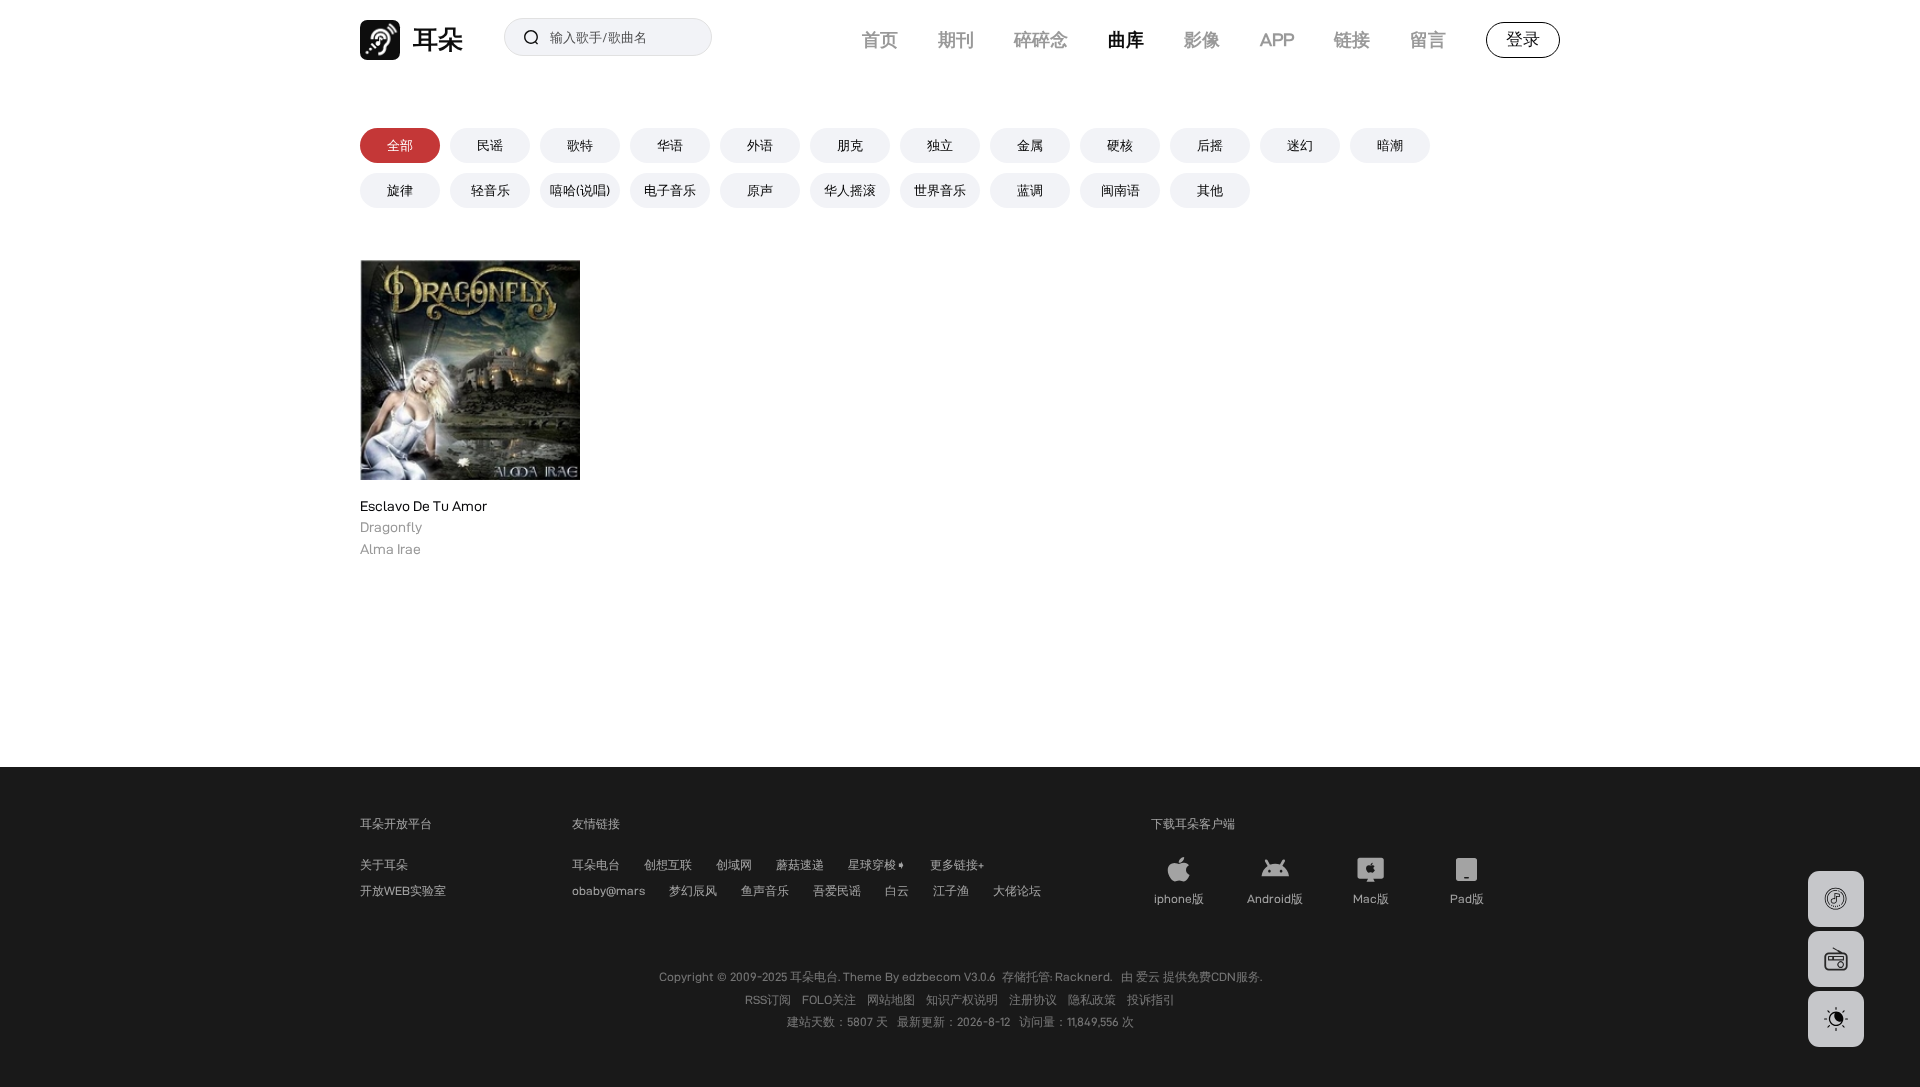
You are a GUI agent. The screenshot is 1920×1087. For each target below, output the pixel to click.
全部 (400, 145)
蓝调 (1030, 190)
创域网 (734, 864)
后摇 (1210, 145)
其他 (1210, 190)
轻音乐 (490, 190)
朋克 (850, 145)
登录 (1523, 39)
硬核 (1120, 145)
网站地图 (892, 999)
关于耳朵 (384, 864)
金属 (1030, 145)
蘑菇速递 (800, 864)
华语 (670, 145)
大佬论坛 (1017, 890)
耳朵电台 (596, 864)
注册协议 (1034, 999)
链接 (1352, 39)
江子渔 (951, 890)
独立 (940, 145)
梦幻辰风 (693, 890)
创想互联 (668, 864)
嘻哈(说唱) (580, 190)
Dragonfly (391, 527)
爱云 (1149, 976)
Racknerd (1082, 976)
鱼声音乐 (765, 890)
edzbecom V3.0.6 (949, 976)
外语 (760, 145)
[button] (1836, 899)
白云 (897, 890)
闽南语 (1120, 190)
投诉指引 (1151, 999)
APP (1277, 39)
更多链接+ (957, 864)
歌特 (580, 145)
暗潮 (1390, 145)
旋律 (400, 190)
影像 (1202, 39)
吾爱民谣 (837, 890)
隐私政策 (1093, 999)
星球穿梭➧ (877, 864)
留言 (1428, 39)
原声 (760, 190)
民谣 (490, 145)
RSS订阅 (769, 999)
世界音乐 (940, 190)
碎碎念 (1041, 39)
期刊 (956, 39)
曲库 (1126, 39)
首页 (880, 39)
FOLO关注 (830, 999)
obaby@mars (608, 890)
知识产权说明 (963, 999)
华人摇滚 (850, 190)
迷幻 (1300, 145)
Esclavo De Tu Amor (423, 506)
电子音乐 (670, 190)
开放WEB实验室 (403, 890)
